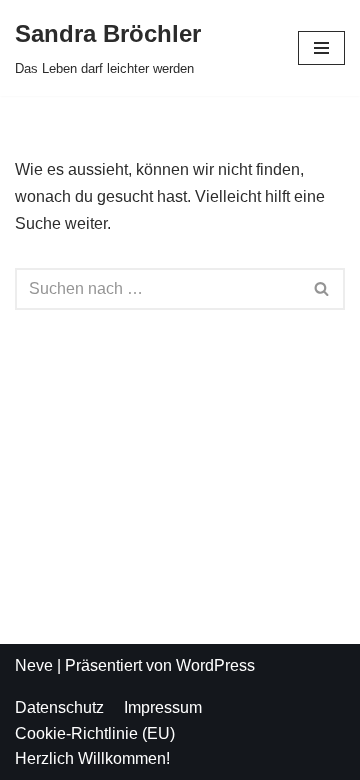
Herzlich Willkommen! (92, 758)
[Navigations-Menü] (321, 48)
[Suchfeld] (322, 289)
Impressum (163, 707)
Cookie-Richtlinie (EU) (95, 733)
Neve (34, 665)
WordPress (215, 665)
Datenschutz (59, 707)
